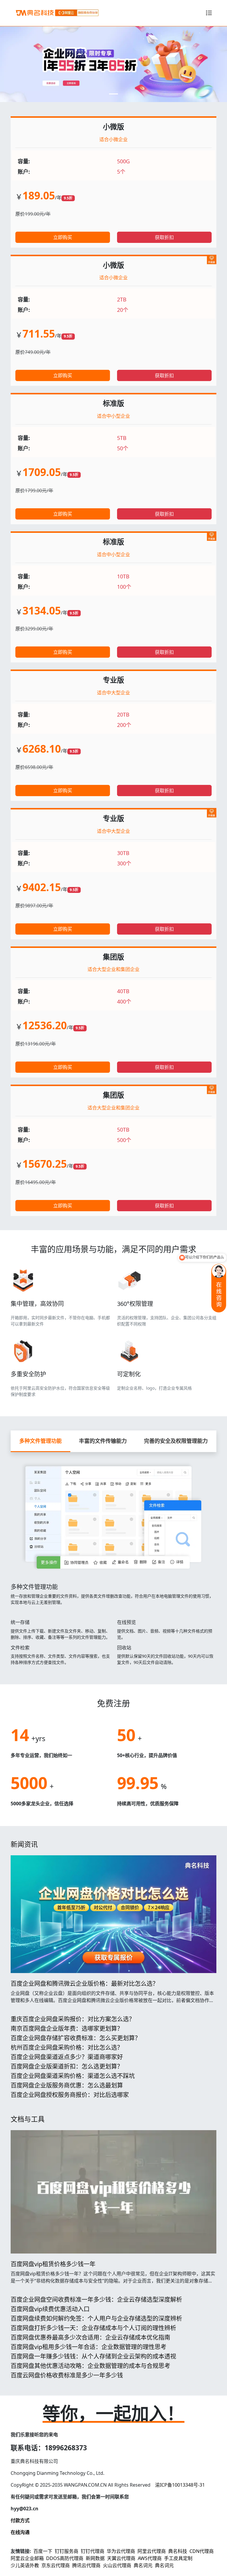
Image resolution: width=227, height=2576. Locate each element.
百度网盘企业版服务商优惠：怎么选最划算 (67, 2085)
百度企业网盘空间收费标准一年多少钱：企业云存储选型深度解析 (96, 2300)
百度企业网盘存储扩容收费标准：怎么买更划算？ (76, 2038)
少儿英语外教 (25, 2565)
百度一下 (43, 2551)
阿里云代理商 (152, 2551)
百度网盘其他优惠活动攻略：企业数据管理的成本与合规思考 (90, 2366)
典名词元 (143, 2565)
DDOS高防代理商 (65, 2558)
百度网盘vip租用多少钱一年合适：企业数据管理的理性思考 (89, 2347)
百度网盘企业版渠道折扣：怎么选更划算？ (67, 2066)
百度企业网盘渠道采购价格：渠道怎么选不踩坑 (73, 2076)
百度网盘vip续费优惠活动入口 (50, 2309)
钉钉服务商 (67, 2551)
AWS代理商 (150, 2558)
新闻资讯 (24, 1844)
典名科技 (178, 2551)
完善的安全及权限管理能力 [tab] (176, 1441)
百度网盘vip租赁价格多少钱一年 (53, 2264)
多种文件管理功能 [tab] (40, 1441)
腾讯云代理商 (86, 2565)
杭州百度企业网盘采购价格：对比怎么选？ (67, 2047)
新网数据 (95, 2558)
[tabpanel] (113, 1561)
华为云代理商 (121, 2551)
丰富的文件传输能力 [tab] (103, 1441)
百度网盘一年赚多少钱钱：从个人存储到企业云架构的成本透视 (93, 2356)
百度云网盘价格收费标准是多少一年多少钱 (67, 2375)
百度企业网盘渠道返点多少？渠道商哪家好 (67, 2057)
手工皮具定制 (178, 2558)
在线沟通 (20, 2532)
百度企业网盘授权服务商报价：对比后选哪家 (70, 2095)
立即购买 (63, 237)
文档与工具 (28, 2119)
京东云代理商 (56, 2565)
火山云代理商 (117, 2565)
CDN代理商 (202, 2551)
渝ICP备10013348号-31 (180, 2485)
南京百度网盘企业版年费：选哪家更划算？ (67, 2029)
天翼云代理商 (121, 2558)
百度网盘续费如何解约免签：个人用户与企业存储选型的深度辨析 (96, 2318)
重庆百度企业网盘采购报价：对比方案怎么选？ (73, 2019)
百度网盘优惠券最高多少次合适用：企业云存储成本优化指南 (90, 2337)
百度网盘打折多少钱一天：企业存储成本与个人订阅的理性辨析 (93, 2328)
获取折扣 (164, 237)
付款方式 (20, 2520)
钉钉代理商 (93, 2551)
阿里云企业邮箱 (27, 2558)
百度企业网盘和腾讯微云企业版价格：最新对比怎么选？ (85, 1984)
